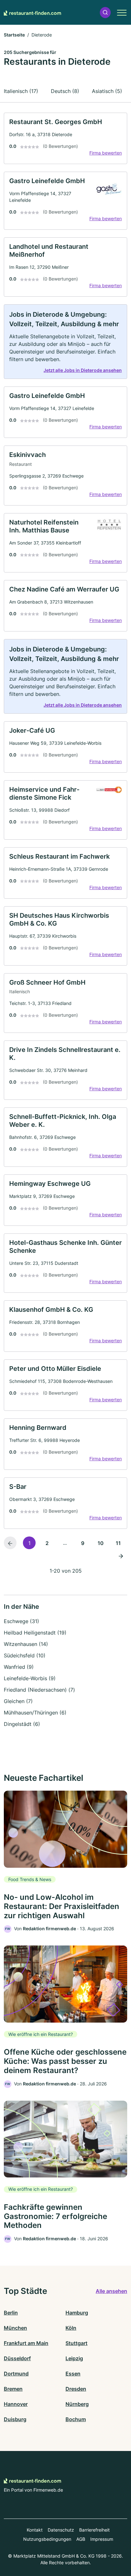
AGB (81, 2539)
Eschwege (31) (21, 1621)
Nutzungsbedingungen (47, 2539)
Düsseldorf (17, 2358)
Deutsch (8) (65, 91)
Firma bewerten (106, 153)
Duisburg (15, 2419)
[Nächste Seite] (121, 1556)
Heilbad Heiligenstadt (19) (35, 1633)
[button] (105, 13)
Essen (73, 2374)
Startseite (14, 35)
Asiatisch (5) (107, 91)
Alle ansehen (111, 2291)
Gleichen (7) (18, 1701)
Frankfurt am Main (26, 2343)
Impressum (102, 2539)
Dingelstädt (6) (22, 1724)
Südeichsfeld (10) (25, 1655)
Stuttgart (76, 2343)
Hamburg (77, 2313)
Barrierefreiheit (94, 2530)
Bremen (13, 2389)
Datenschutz (61, 2530)
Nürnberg (77, 2404)
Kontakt (35, 2530)
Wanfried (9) (19, 1667)
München (15, 2328)
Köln (71, 2328)
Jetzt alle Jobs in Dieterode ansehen (83, 370)
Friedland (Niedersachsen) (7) (39, 1690)
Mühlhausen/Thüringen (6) (35, 1713)
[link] (65, 138)
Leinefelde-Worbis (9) (30, 1678)
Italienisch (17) (21, 91)
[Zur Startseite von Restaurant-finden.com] (32, 12)
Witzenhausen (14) (26, 1644)
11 (118, 1543)
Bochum (76, 2419)
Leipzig (74, 2358)
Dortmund (16, 2374)
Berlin (11, 2313)
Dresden (76, 2389)
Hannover (16, 2404)
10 (101, 1543)
